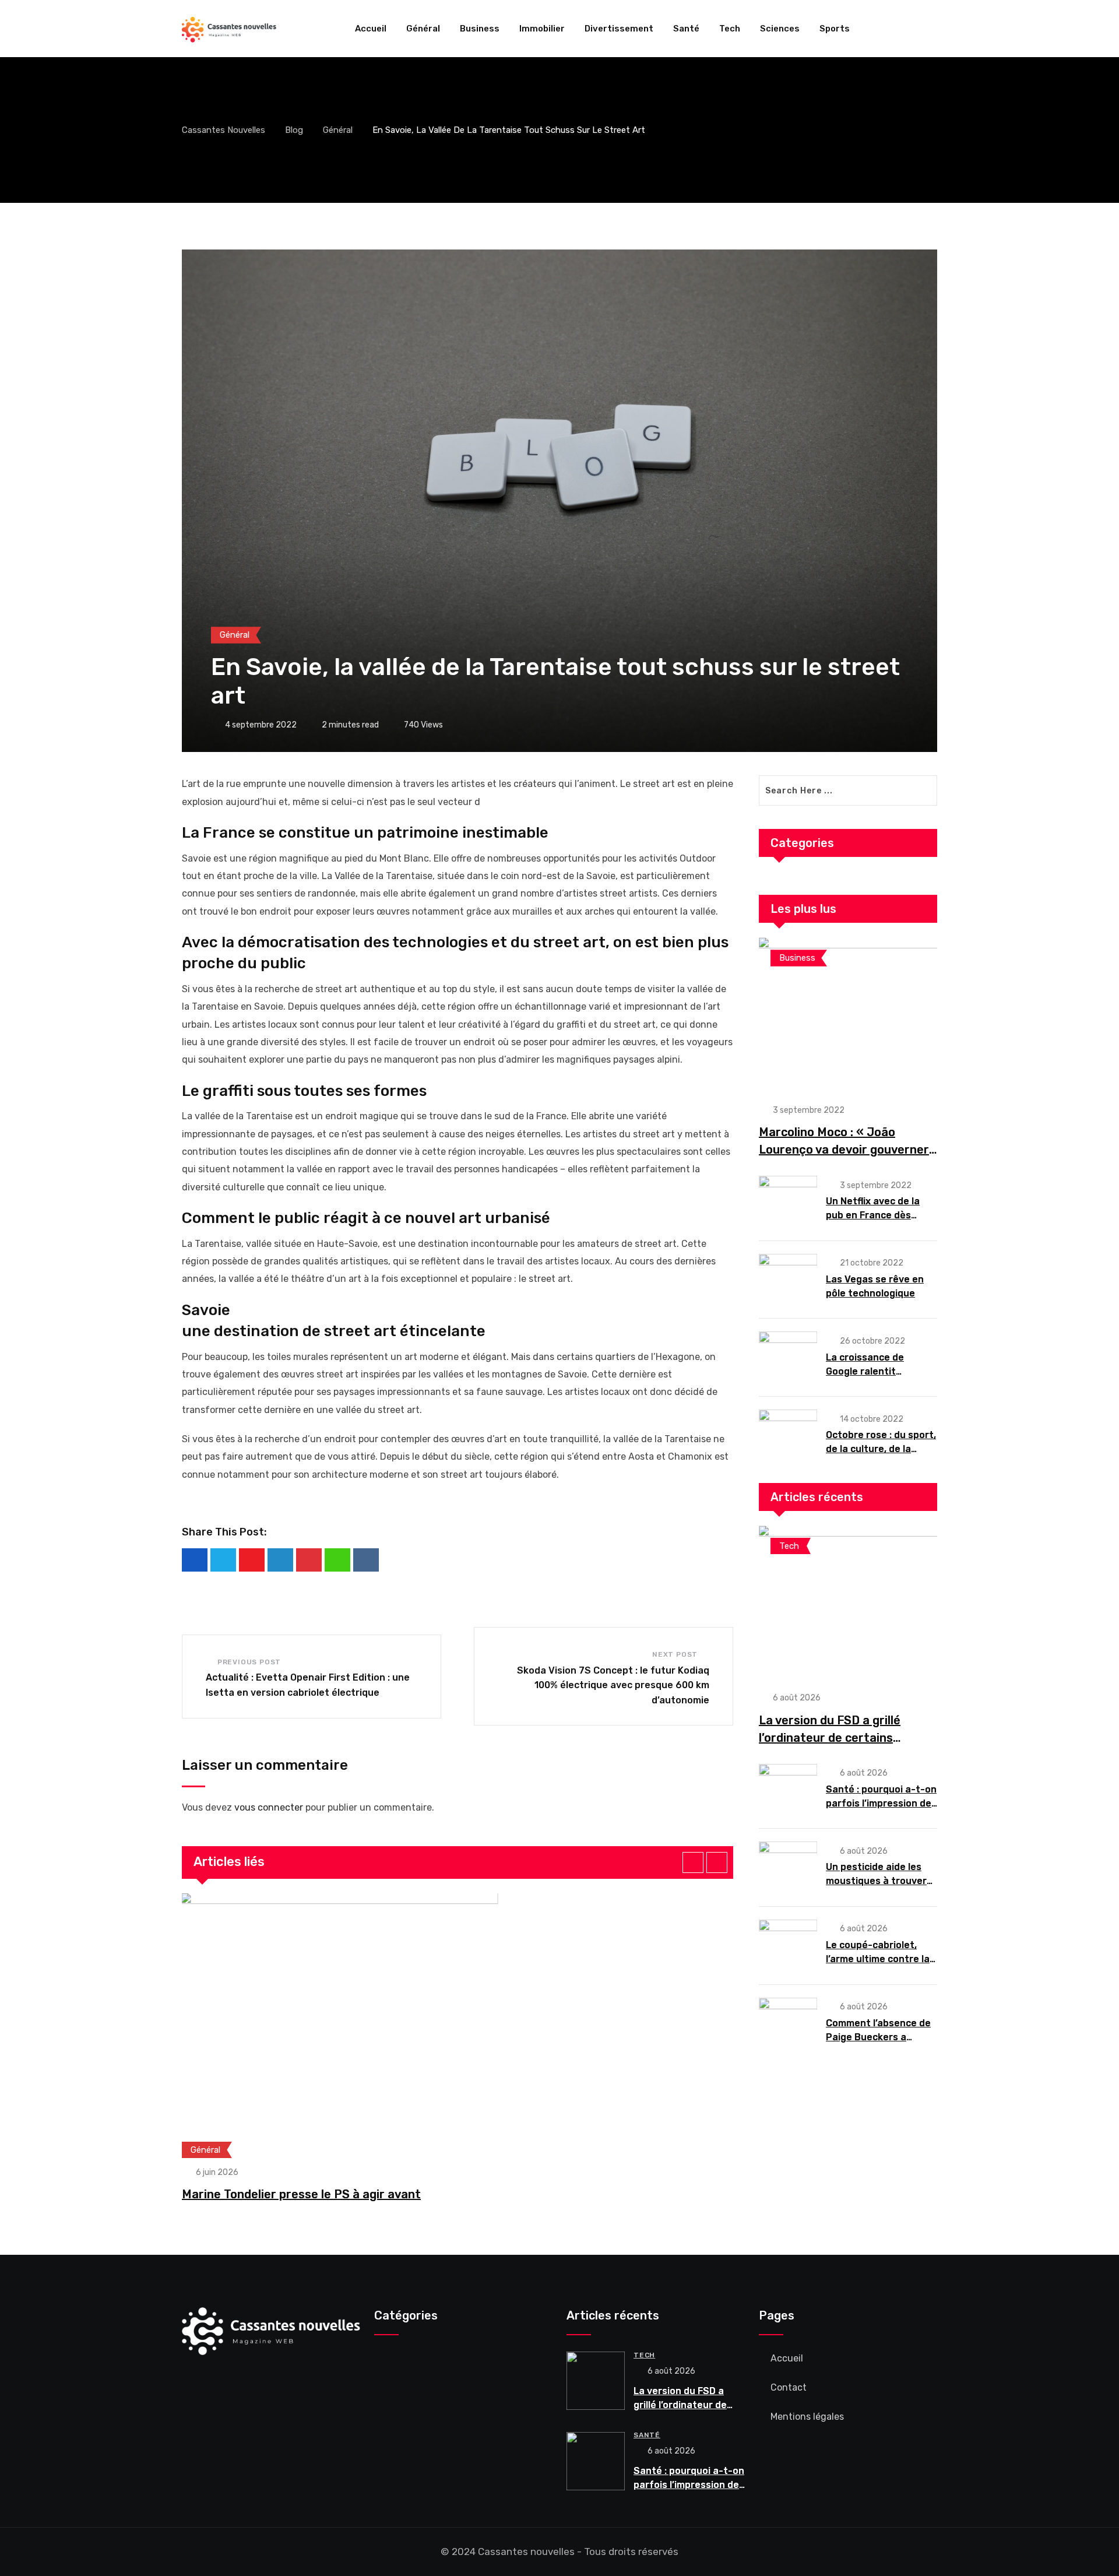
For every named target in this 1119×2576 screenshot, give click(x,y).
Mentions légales (807, 2417)
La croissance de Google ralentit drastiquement (865, 1371)
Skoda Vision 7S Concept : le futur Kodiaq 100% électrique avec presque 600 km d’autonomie (613, 1685)
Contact (789, 2387)
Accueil (371, 29)
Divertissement (619, 29)
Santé (686, 29)
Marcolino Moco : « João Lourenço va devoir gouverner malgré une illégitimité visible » (846, 1150)
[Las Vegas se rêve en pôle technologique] (788, 1279)
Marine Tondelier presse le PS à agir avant (301, 2194)
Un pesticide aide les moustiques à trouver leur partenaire (876, 1881)
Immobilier (542, 29)
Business (480, 29)
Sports (835, 29)
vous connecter (269, 1807)
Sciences (780, 29)
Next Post (675, 1654)
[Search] (932, 29)
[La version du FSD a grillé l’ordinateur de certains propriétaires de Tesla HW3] (848, 1602)
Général (423, 29)
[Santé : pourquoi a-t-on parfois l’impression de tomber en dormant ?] (788, 1789)
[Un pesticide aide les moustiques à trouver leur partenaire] (788, 1867)
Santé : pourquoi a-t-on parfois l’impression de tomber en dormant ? (881, 1803)
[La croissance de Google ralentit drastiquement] (788, 1356)
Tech (730, 29)
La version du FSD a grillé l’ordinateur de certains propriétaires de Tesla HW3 (835, 1738)
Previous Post (249, 1662)
